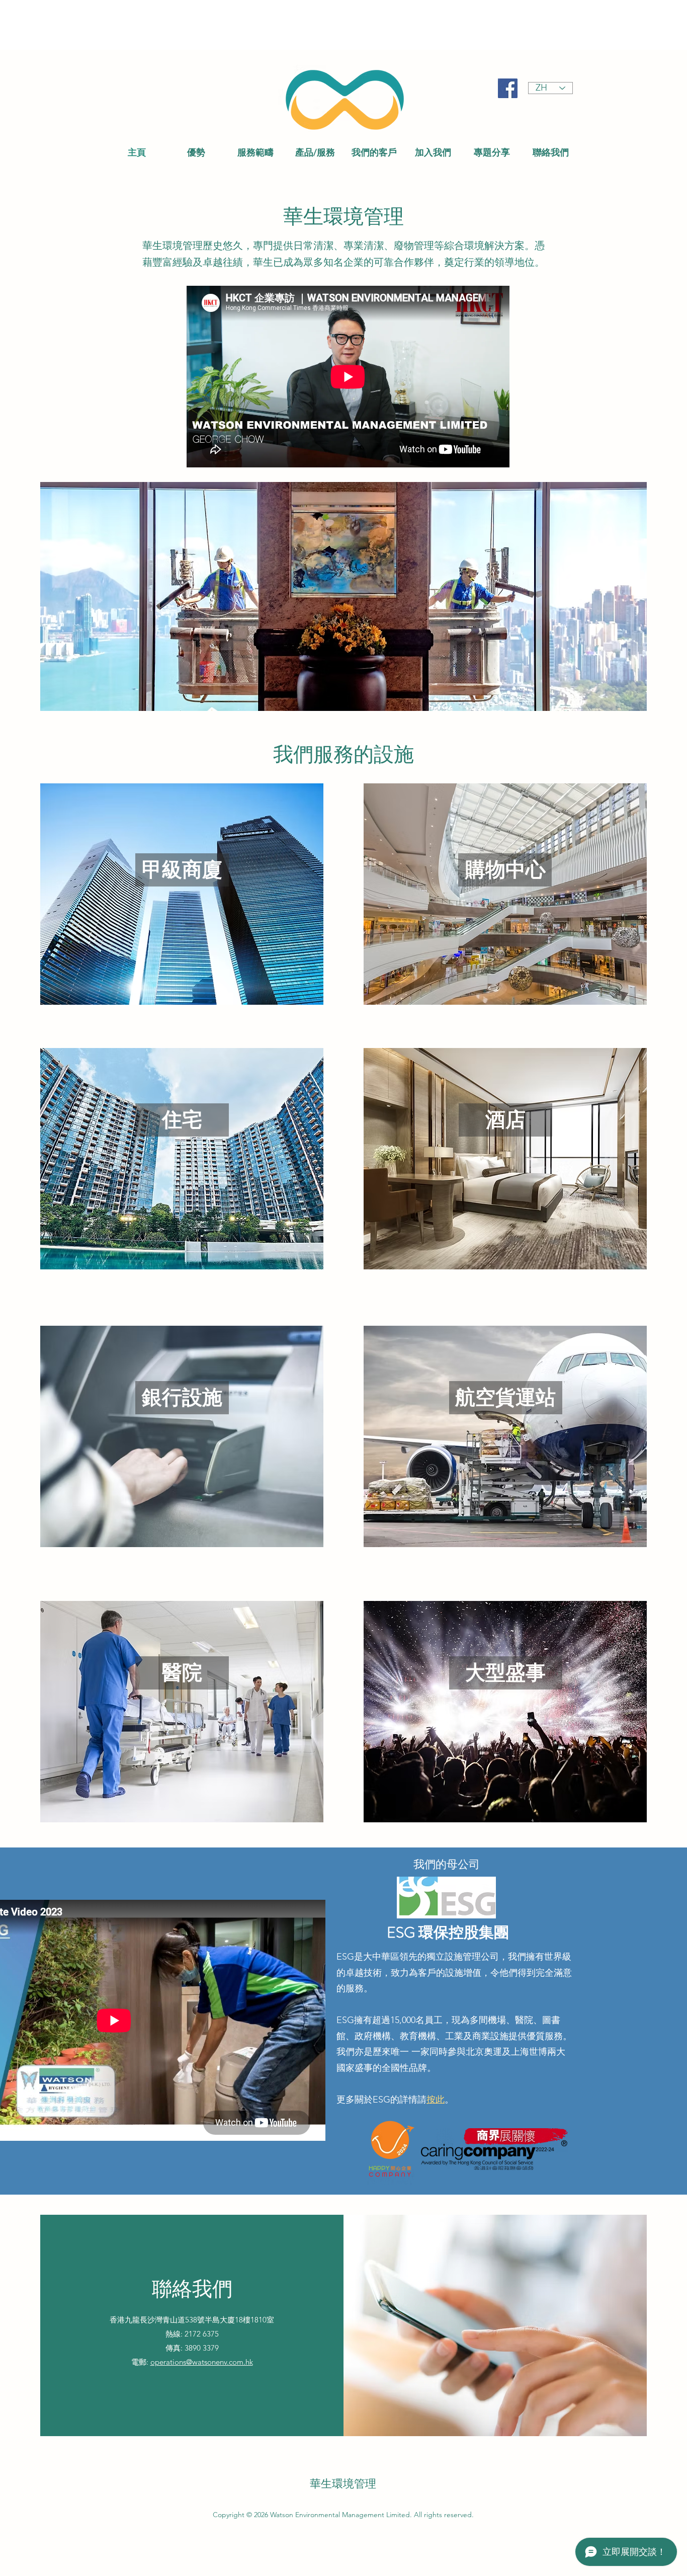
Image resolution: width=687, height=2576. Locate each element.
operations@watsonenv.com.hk (202, 2362)
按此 (436, 2100)
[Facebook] (508, 88)
